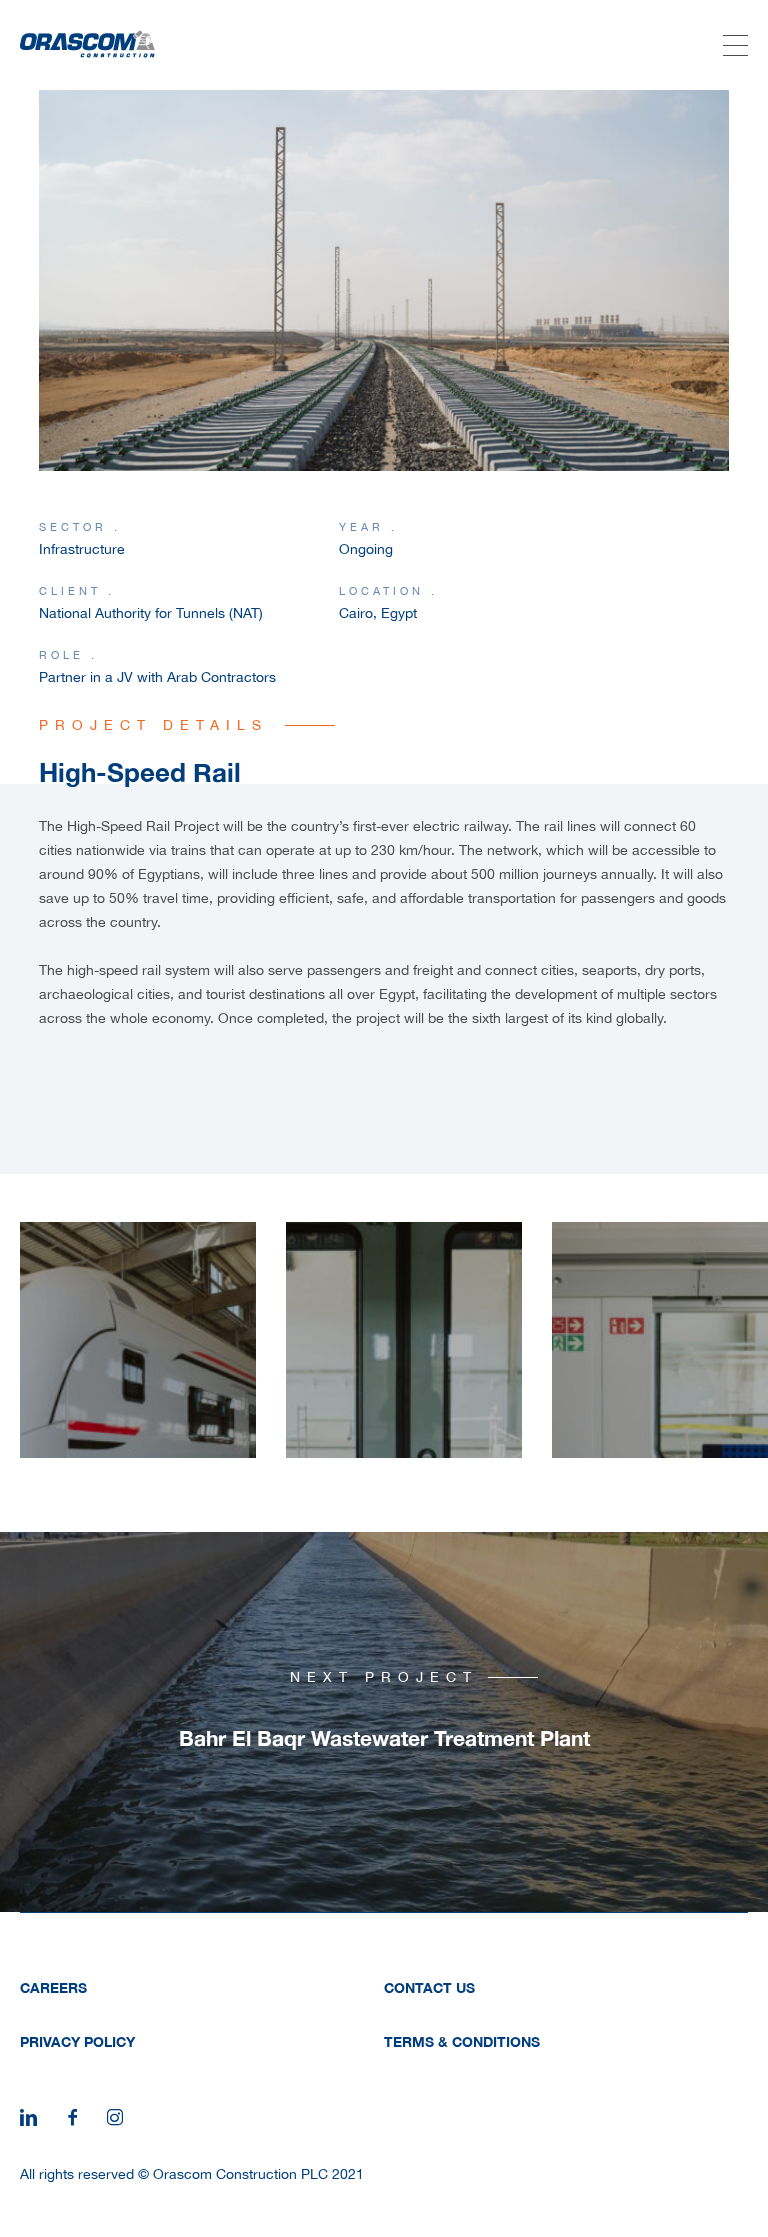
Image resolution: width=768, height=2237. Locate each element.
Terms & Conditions (462, 2041)
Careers (53, 1987)
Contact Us (429, 1987)
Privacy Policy (77, 2041)
